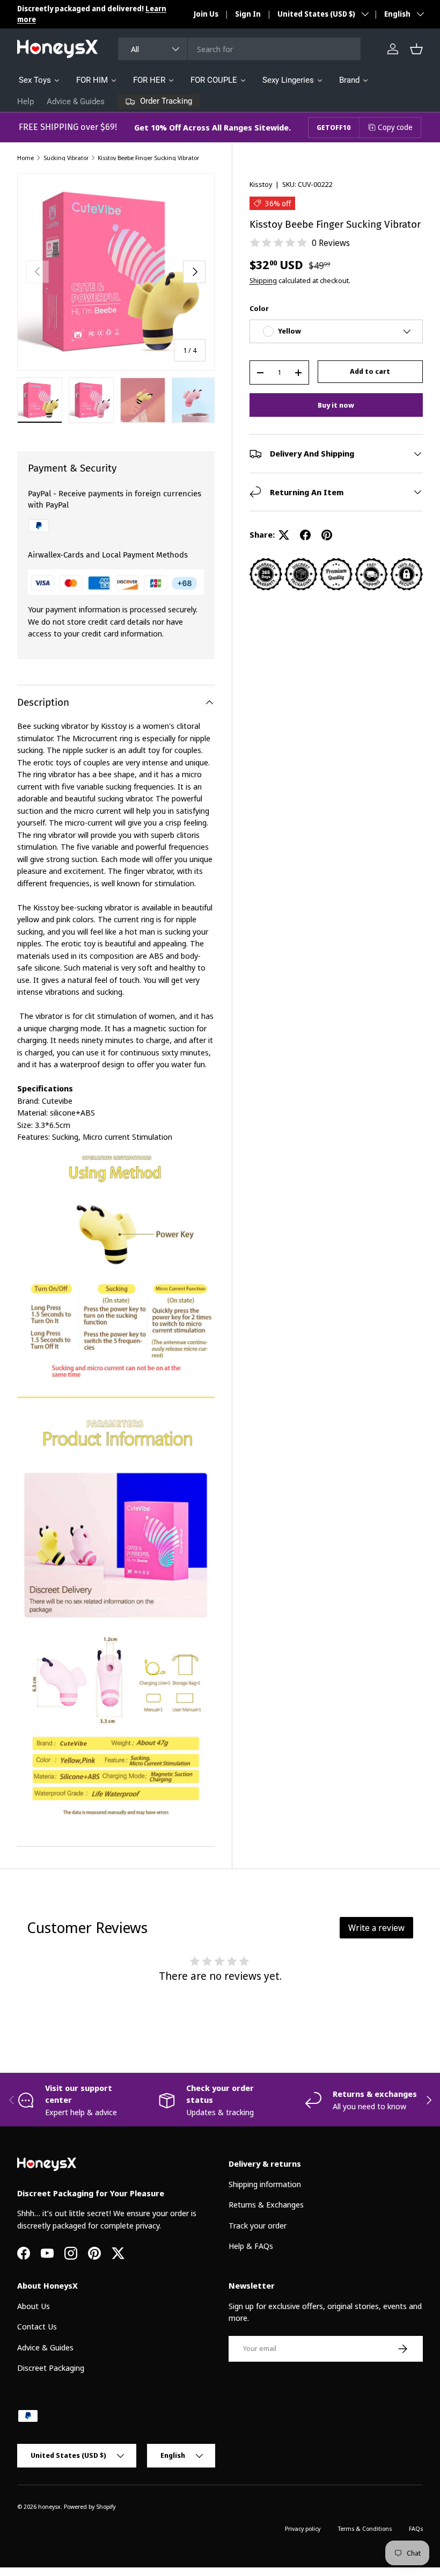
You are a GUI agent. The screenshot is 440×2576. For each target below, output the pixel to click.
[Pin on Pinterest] (327, 535)
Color (259, 308)
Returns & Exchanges (266, 2204)
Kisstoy (261, 184)
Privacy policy (303, 2528)
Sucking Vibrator (66, 158)
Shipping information (265, 2184)
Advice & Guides (76, 102)
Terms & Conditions (365, 2528)
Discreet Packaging (51, 2368)
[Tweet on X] (284, 535)
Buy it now (336, 405)
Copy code (395, 127)
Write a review (376, 1928)
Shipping (263, 280)
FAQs (416, 2528)
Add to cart (370, 371)
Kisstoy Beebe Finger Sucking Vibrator (148, 158)
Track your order (258, 2225)
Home (25, 158)
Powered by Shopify (90, 2506)
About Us (34, 2306)
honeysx (49, 2506)
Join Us (206, 14)
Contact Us (37, 2326)
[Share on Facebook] (305, 535)
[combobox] (239, 49)
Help (25, 102)
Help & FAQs (251, 2246)
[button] (416, 49)
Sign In (248, 14)
